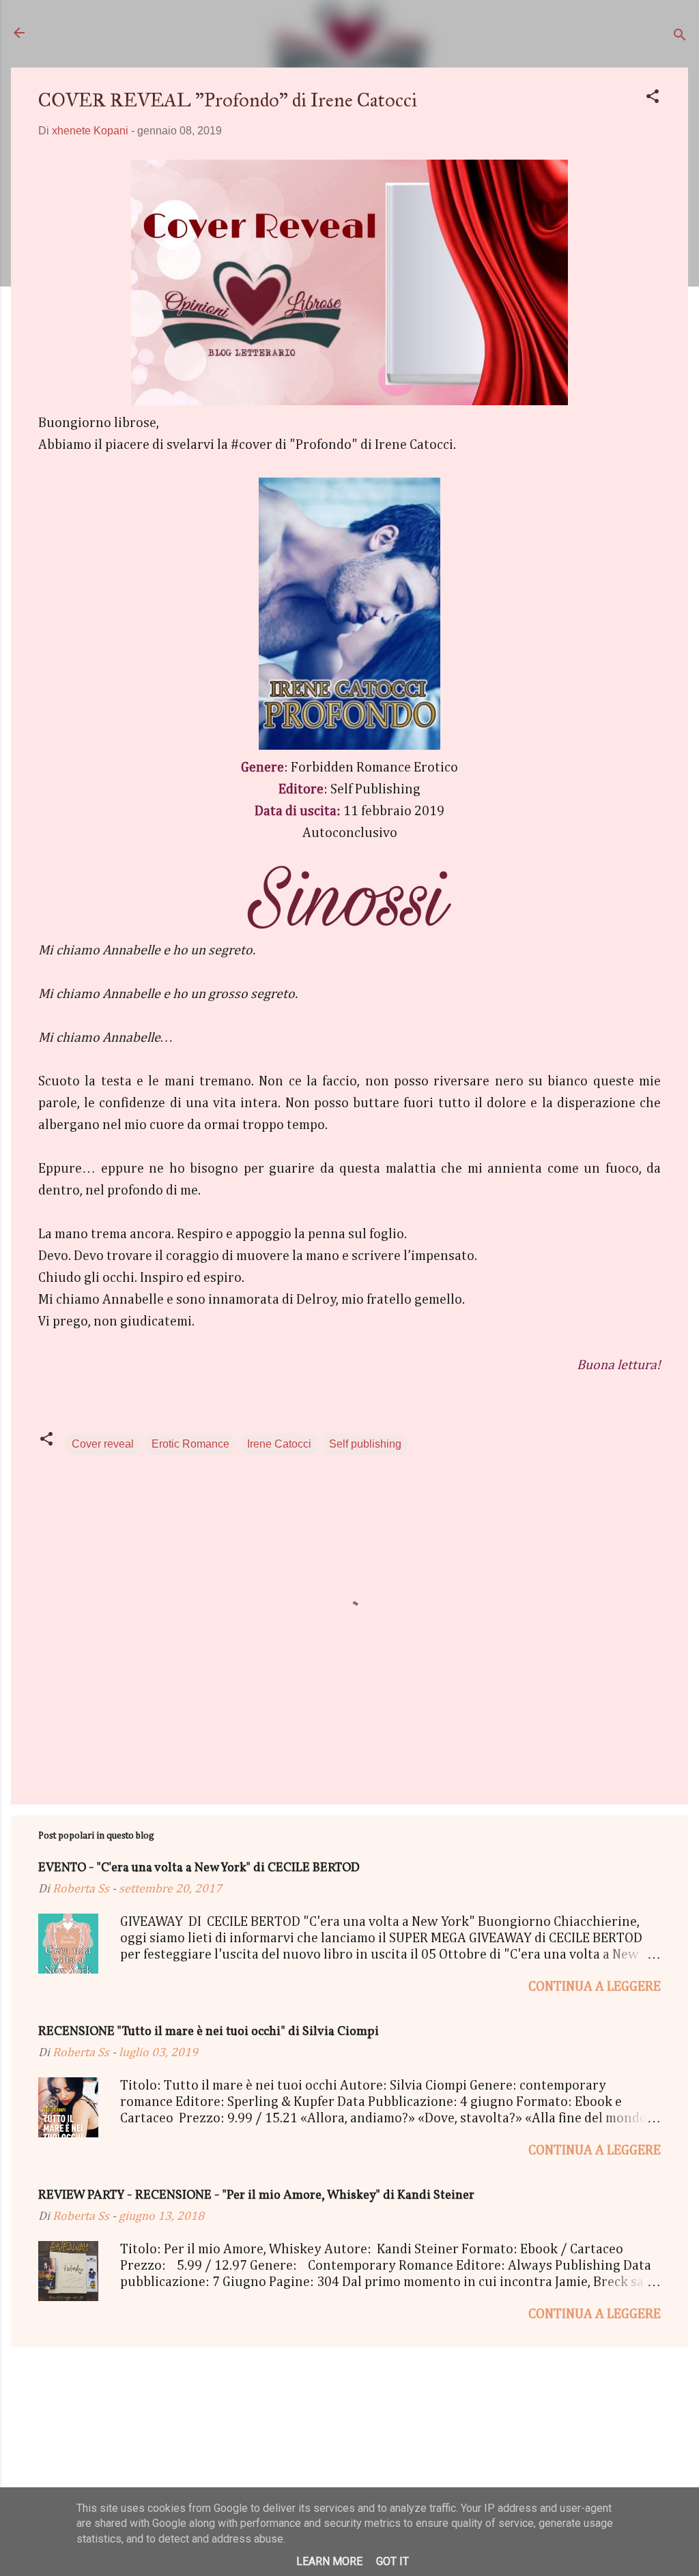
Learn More (329, 2561)
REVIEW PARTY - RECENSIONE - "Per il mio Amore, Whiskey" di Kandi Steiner (256, 2196)
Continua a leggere (595, 1987)
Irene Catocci (279, 1444)
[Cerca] (680, 37)
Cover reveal (103, 1444)
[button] (653, 99)
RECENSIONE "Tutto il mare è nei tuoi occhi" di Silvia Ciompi (209, 2032)
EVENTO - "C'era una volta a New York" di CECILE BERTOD (199, 1868)
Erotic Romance (190, 1444)
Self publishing (365, 1444)
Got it (393, 2561)
